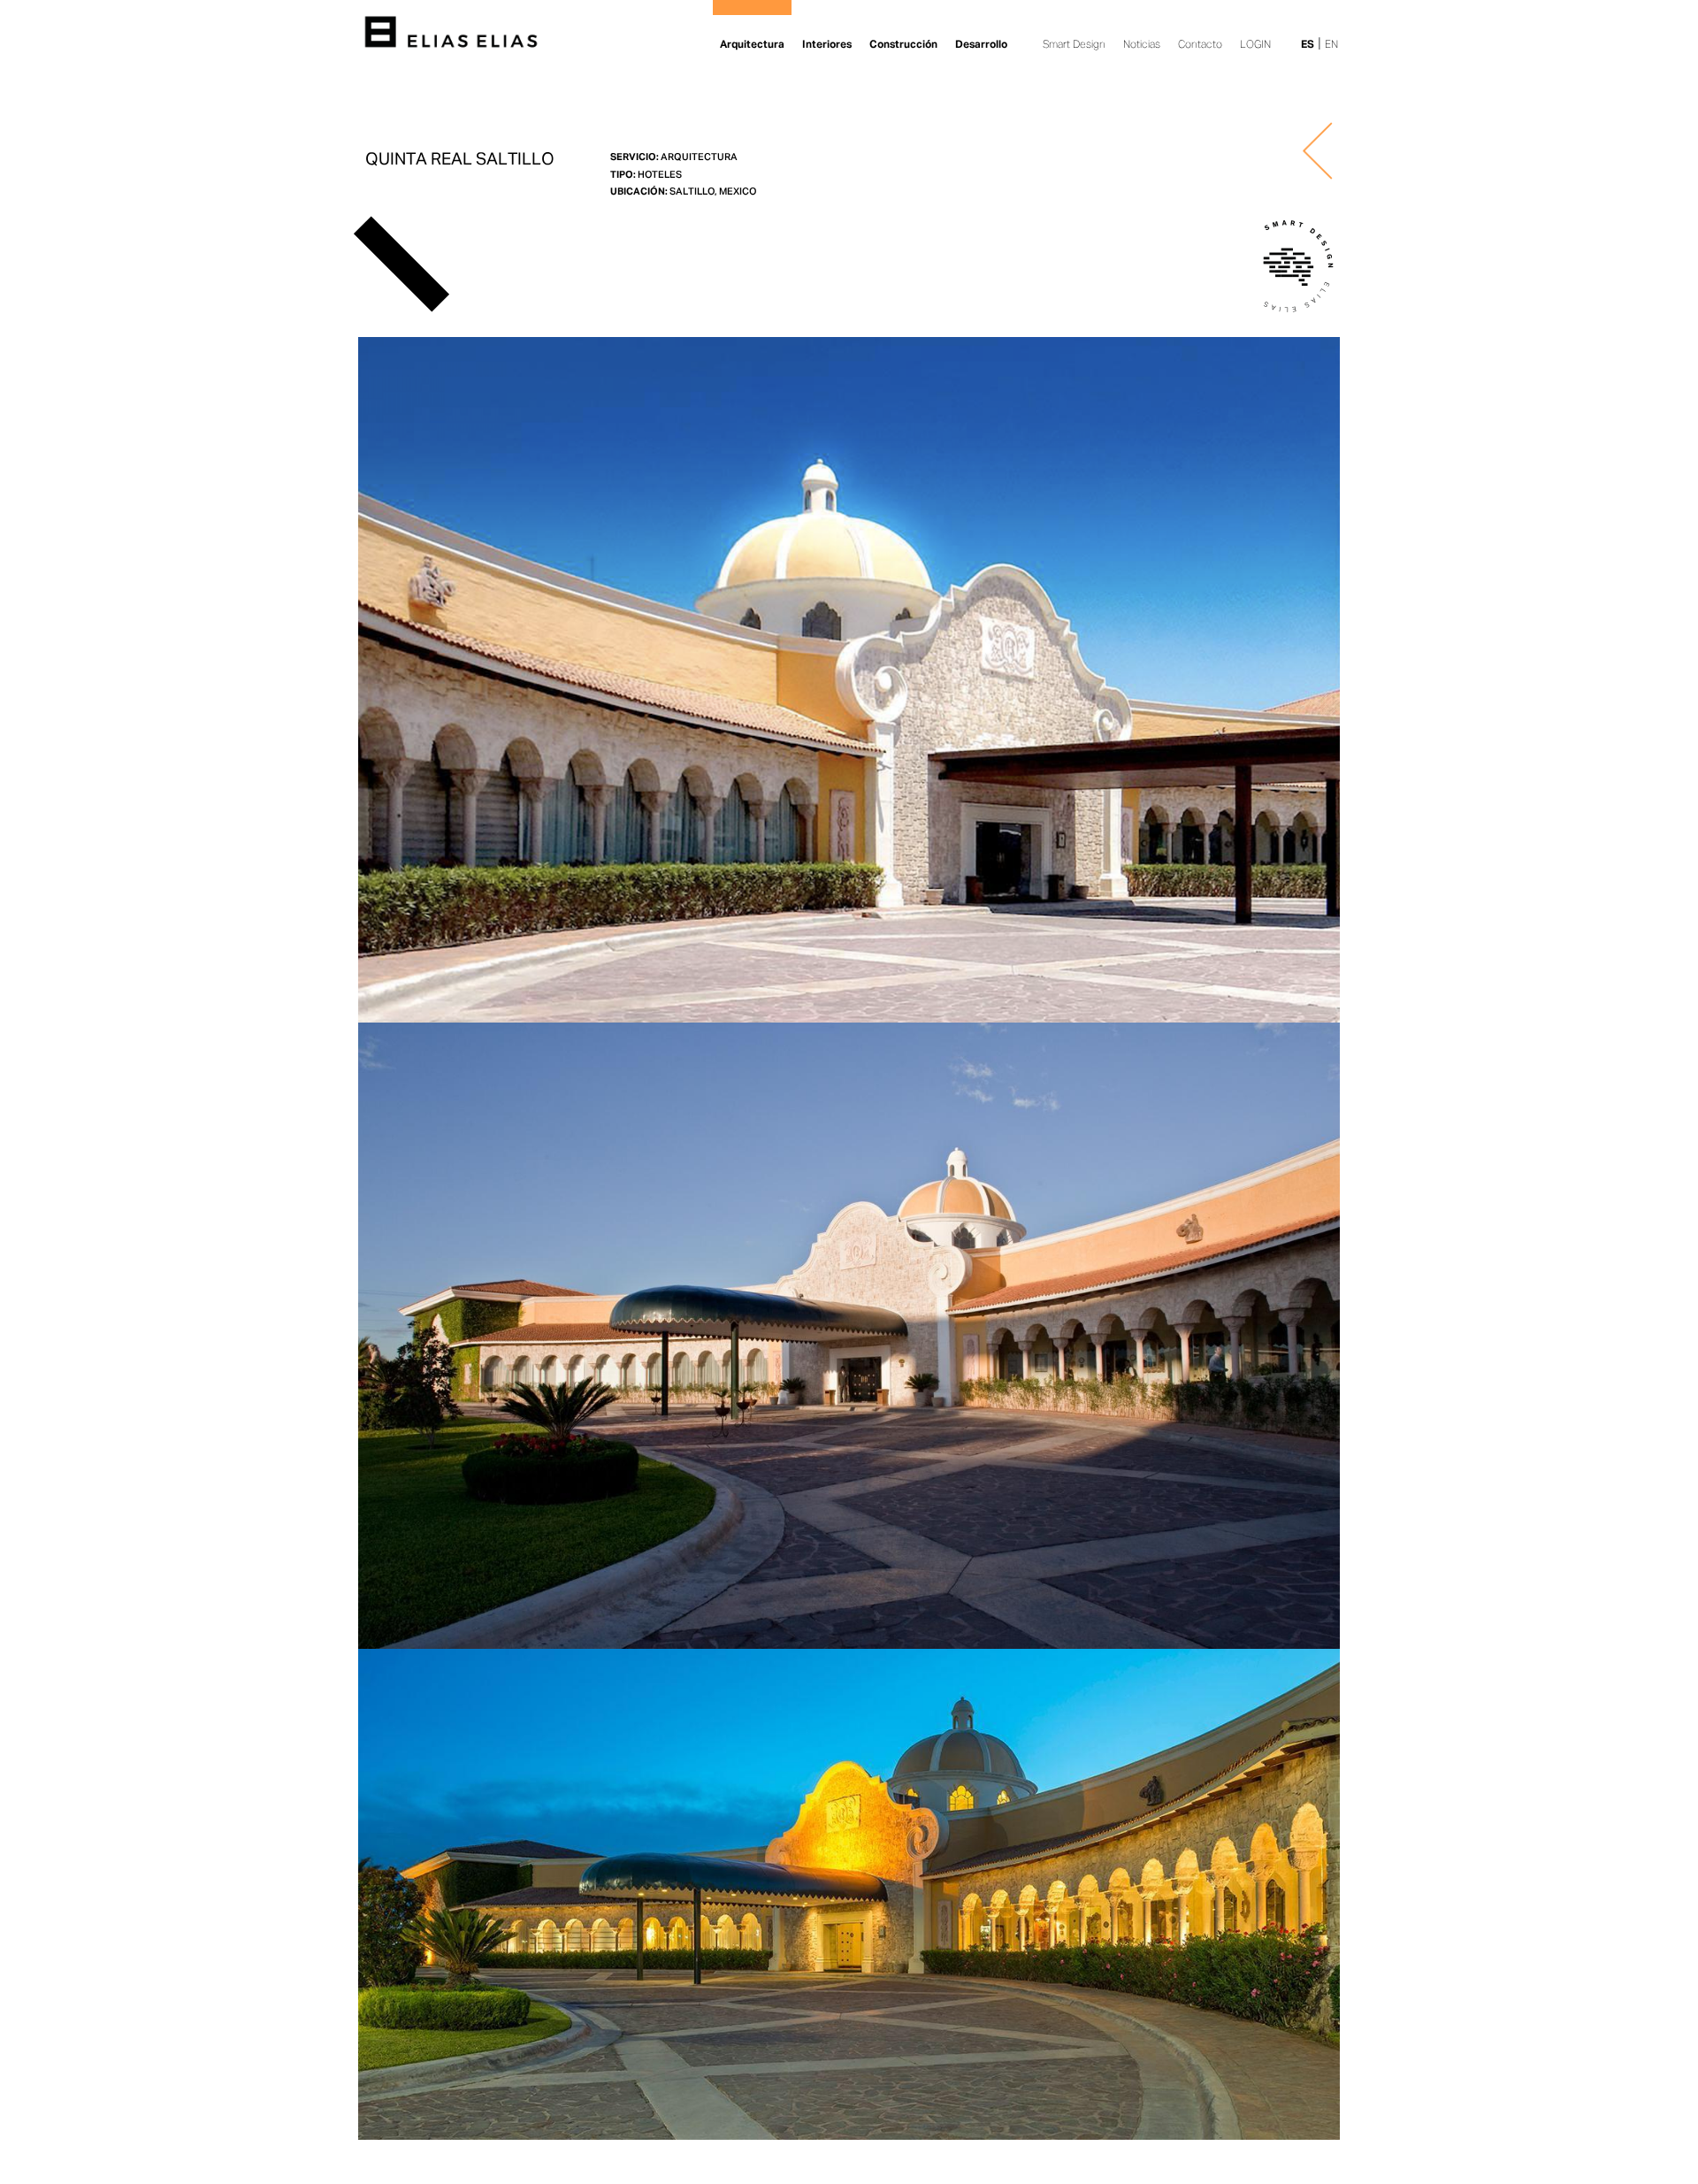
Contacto (1200, 45)
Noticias (1142, 45)
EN (1331, 45)
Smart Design (1074, 45)
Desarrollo (981, 45)
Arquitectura (752, 45)
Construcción (903, 45)
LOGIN (1255, 45)
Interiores (827, 45)
